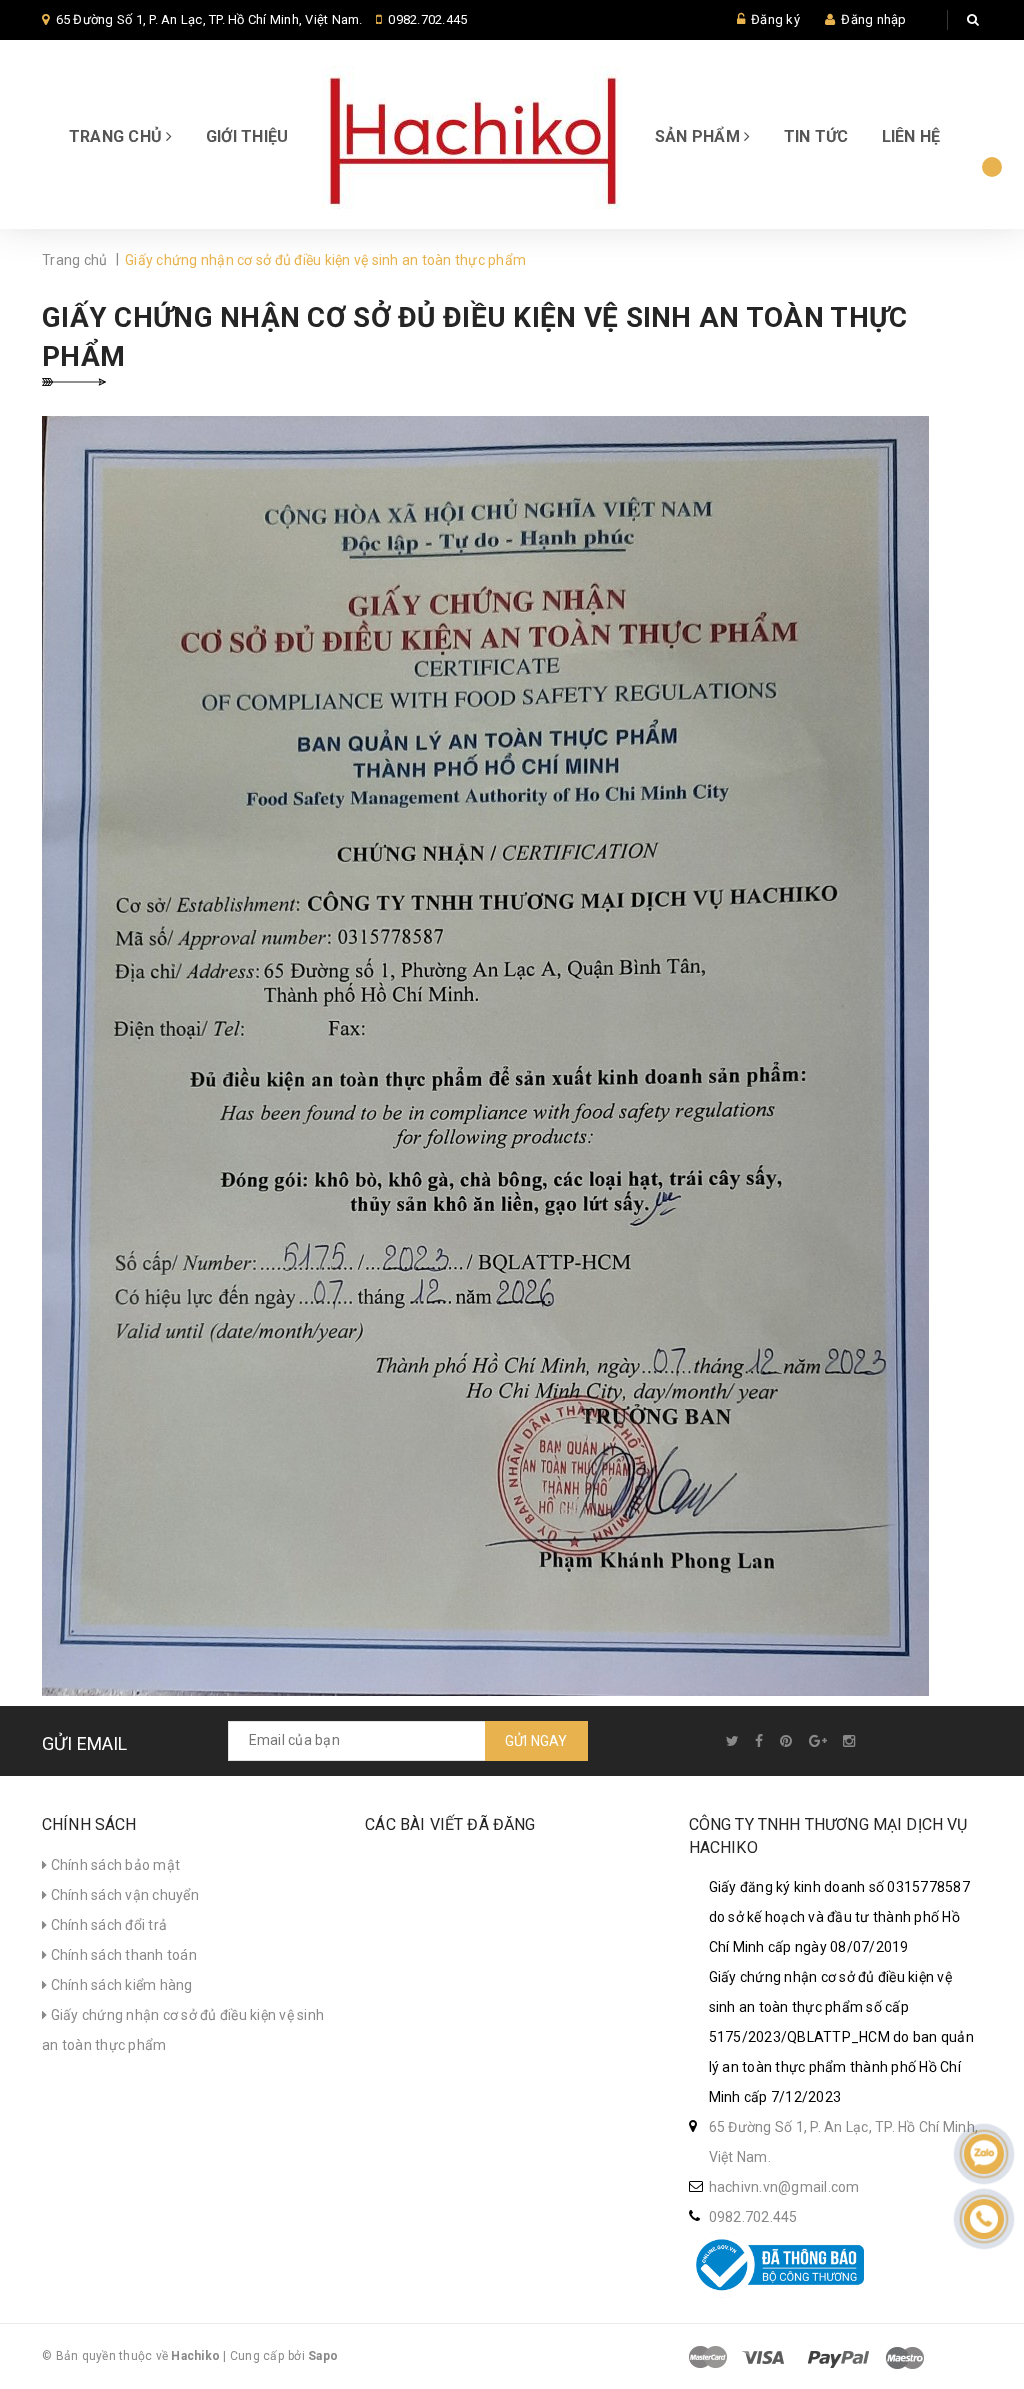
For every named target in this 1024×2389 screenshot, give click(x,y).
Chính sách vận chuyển (123, 1895)
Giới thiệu (247, 136)
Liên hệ (911, 136)
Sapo (323, 2356)
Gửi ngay (536, 1741)
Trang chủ (118, 136)
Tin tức (816, 136)
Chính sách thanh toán (122, 1955)
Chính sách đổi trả (107, 1925)
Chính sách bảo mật (113, 1865)
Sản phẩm (699, 136)
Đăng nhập (873, 19)
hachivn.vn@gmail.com (784, 2187)
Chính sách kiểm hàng (119, 1985)
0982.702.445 (427, 19)
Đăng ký (775, 19)
